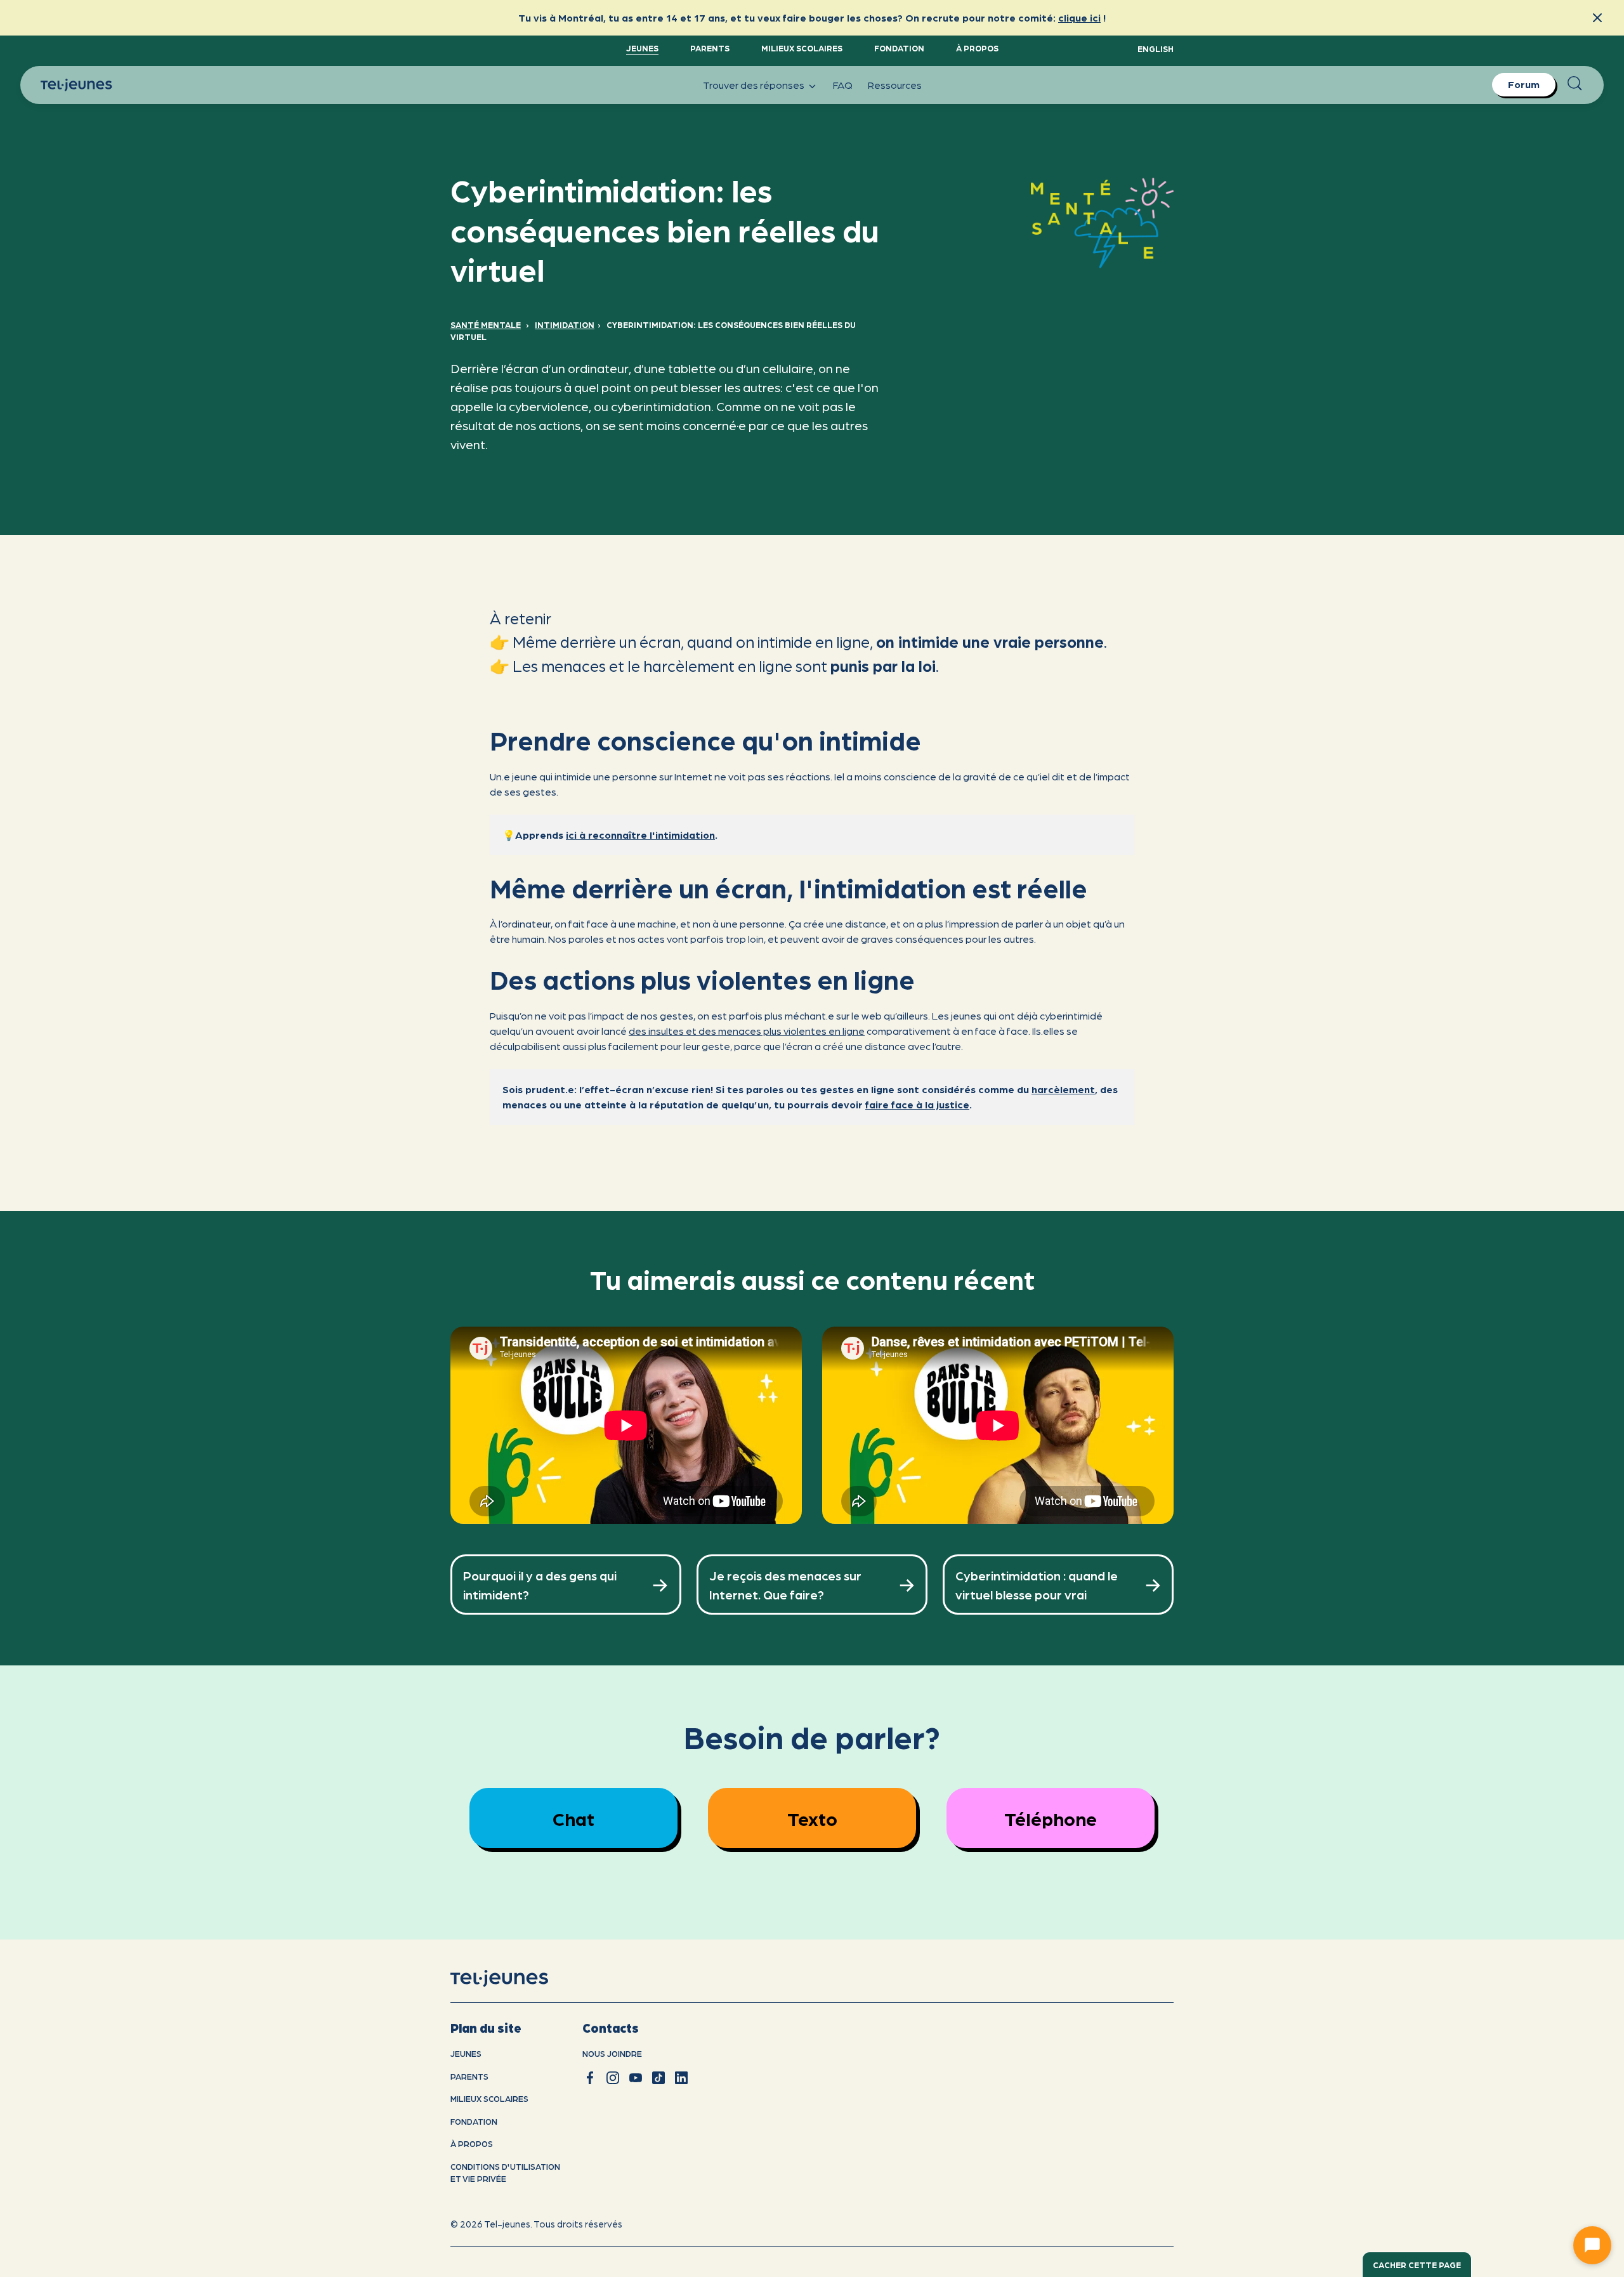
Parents (710, 48)
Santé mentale (486, 325)
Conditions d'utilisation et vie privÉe (505, 2173)
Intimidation (565, 325)
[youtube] (636, 2078)
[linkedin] (681, 2078)
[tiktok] (658, 2078)
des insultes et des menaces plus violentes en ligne (747, 1031)
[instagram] (613, 2078)
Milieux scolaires (802, 48)
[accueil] (515, 1979)
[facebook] (590, 2078)
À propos (977, 48)
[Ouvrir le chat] (1592, 2245)
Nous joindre (612, 2053)
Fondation (899, 48)
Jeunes (642, 48)
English (1156, 49)
